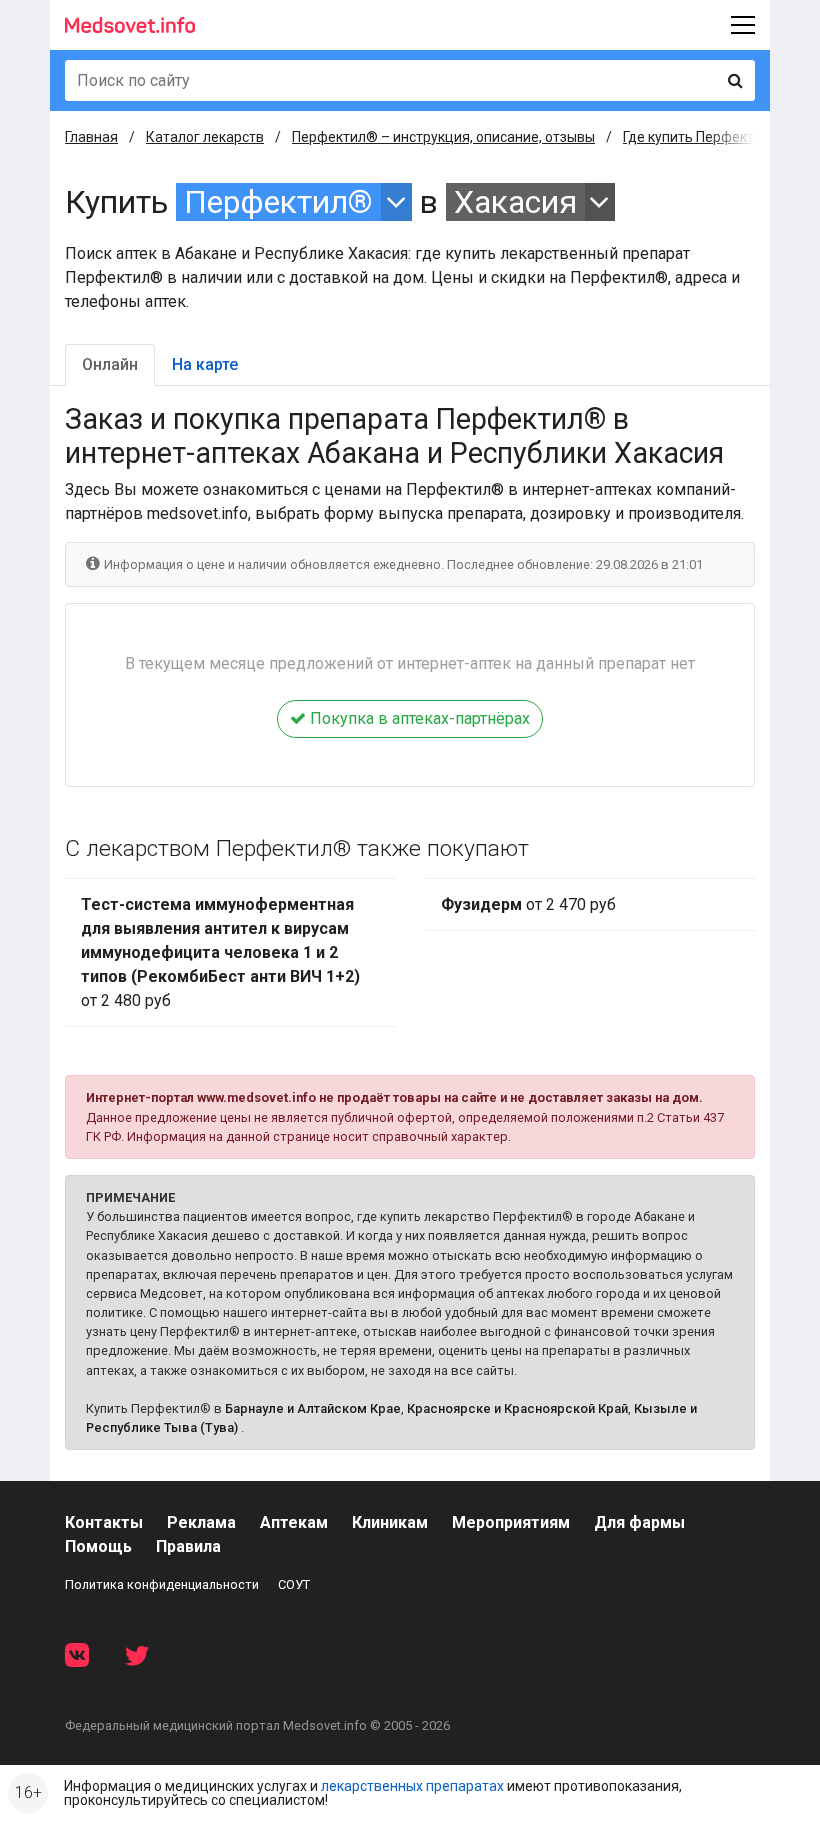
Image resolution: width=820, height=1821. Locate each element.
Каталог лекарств (205, 137)
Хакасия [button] (515, 202)
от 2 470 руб (528, 904)
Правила (188, 1546)
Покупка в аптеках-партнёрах (418, 718)
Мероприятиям (511, 1522)
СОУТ (294, 1584)
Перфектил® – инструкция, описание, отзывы (443, 137)
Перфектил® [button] (278, 202)
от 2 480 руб (220, 952)
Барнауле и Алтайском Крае (313, 1408)
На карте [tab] (205, 364)
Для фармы (639, 1522)
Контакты (104, 1522)
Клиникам (390, 1522)
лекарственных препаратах (412, 1786)
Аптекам (294, 1522)
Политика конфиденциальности (162, 1584)
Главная (91, 137)
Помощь (98, 1546)
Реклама (201, 1522)
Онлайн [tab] (110, 364)
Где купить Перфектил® (702, 137)
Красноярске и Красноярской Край (517, 1408)
